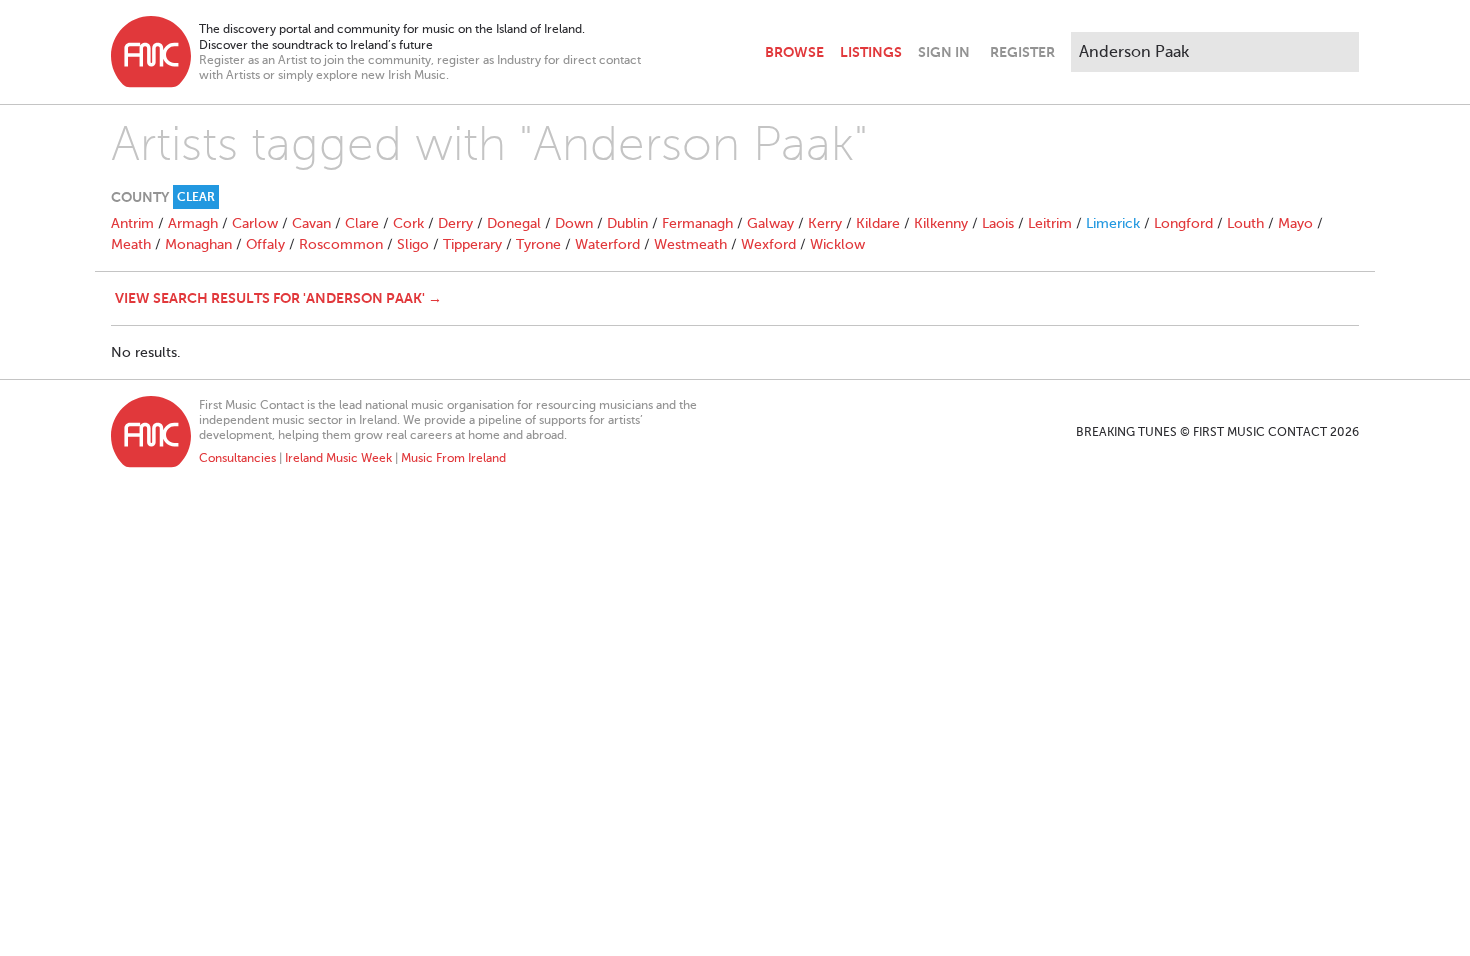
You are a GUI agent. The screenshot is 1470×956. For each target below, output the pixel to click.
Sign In (944, 52)
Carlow (255, 223)
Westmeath (690, 244)
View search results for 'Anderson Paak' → (278, 298)
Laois (998, 223)
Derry (455, 223)
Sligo (413, 244)
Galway (770, 223)
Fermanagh (697, 223)
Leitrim (1050, 223)
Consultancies (237, 458)
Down (574, 223)
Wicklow (837, 244)
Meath (131, 244)
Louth (1245, 223)
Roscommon (341, 244)
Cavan (311, 223)
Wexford (768, 244)
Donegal (514, 223)
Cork (408, 223)
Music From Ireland (453, 458)
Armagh (193, 223)
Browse (794, 52)
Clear (196, 197)
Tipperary (472, 244)
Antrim (132, 223)
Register (1022, 52)
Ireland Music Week (338, 458)
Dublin (627, 223)
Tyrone (538, 244)
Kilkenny (941, 223)
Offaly (265, 244)
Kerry (825, 223)
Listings (871, 52)
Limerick (1113, 223)
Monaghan (198, 244)
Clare (362, 223)
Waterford (607, 244)
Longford (1183, 223)
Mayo (1295, 223)
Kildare (878, 223)
